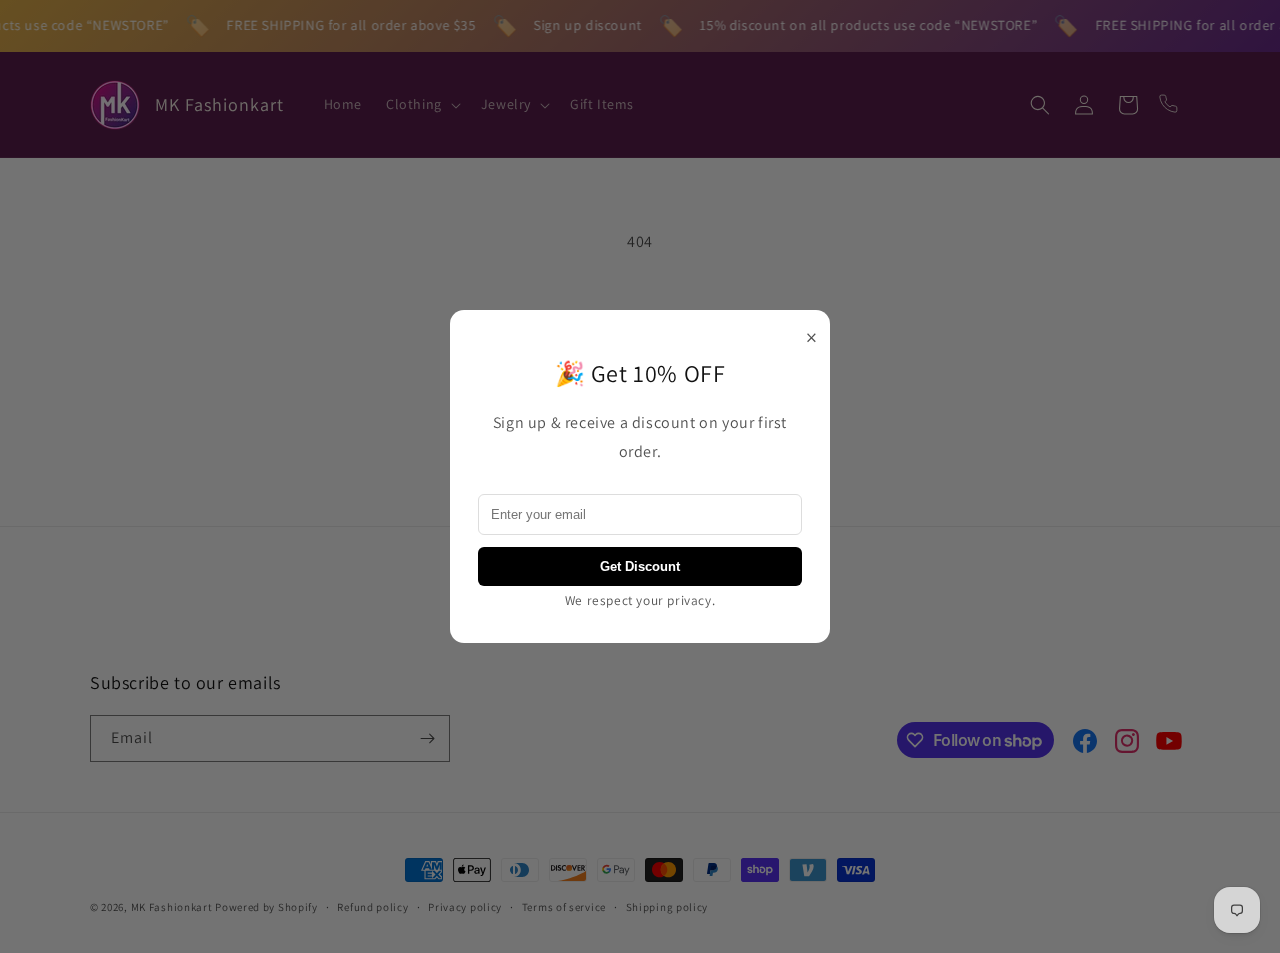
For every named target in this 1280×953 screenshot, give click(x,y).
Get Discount (640, 566)
